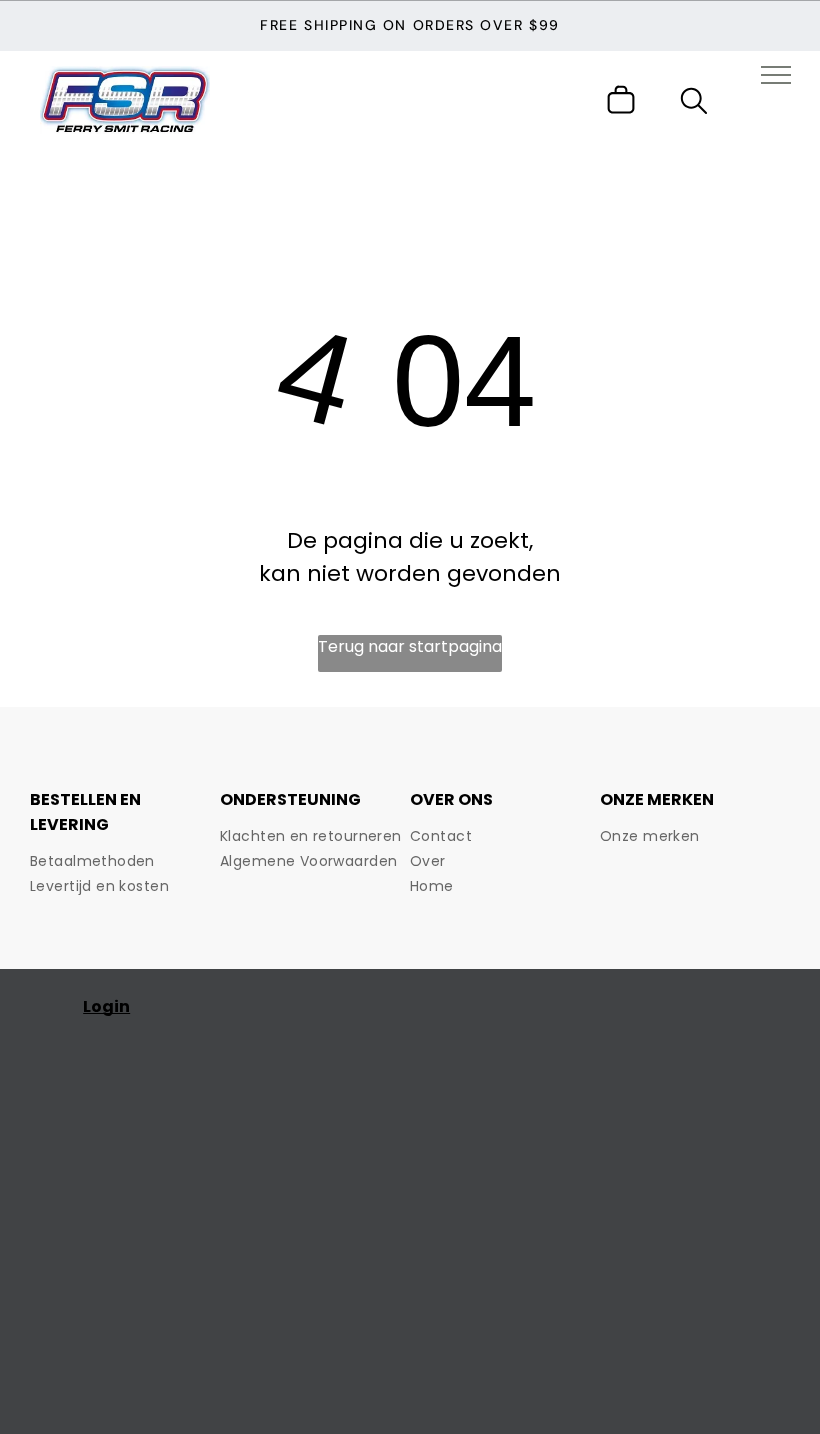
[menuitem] (125, 861)
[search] (694, 104)
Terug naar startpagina (410, 646)
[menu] (776, 75)
